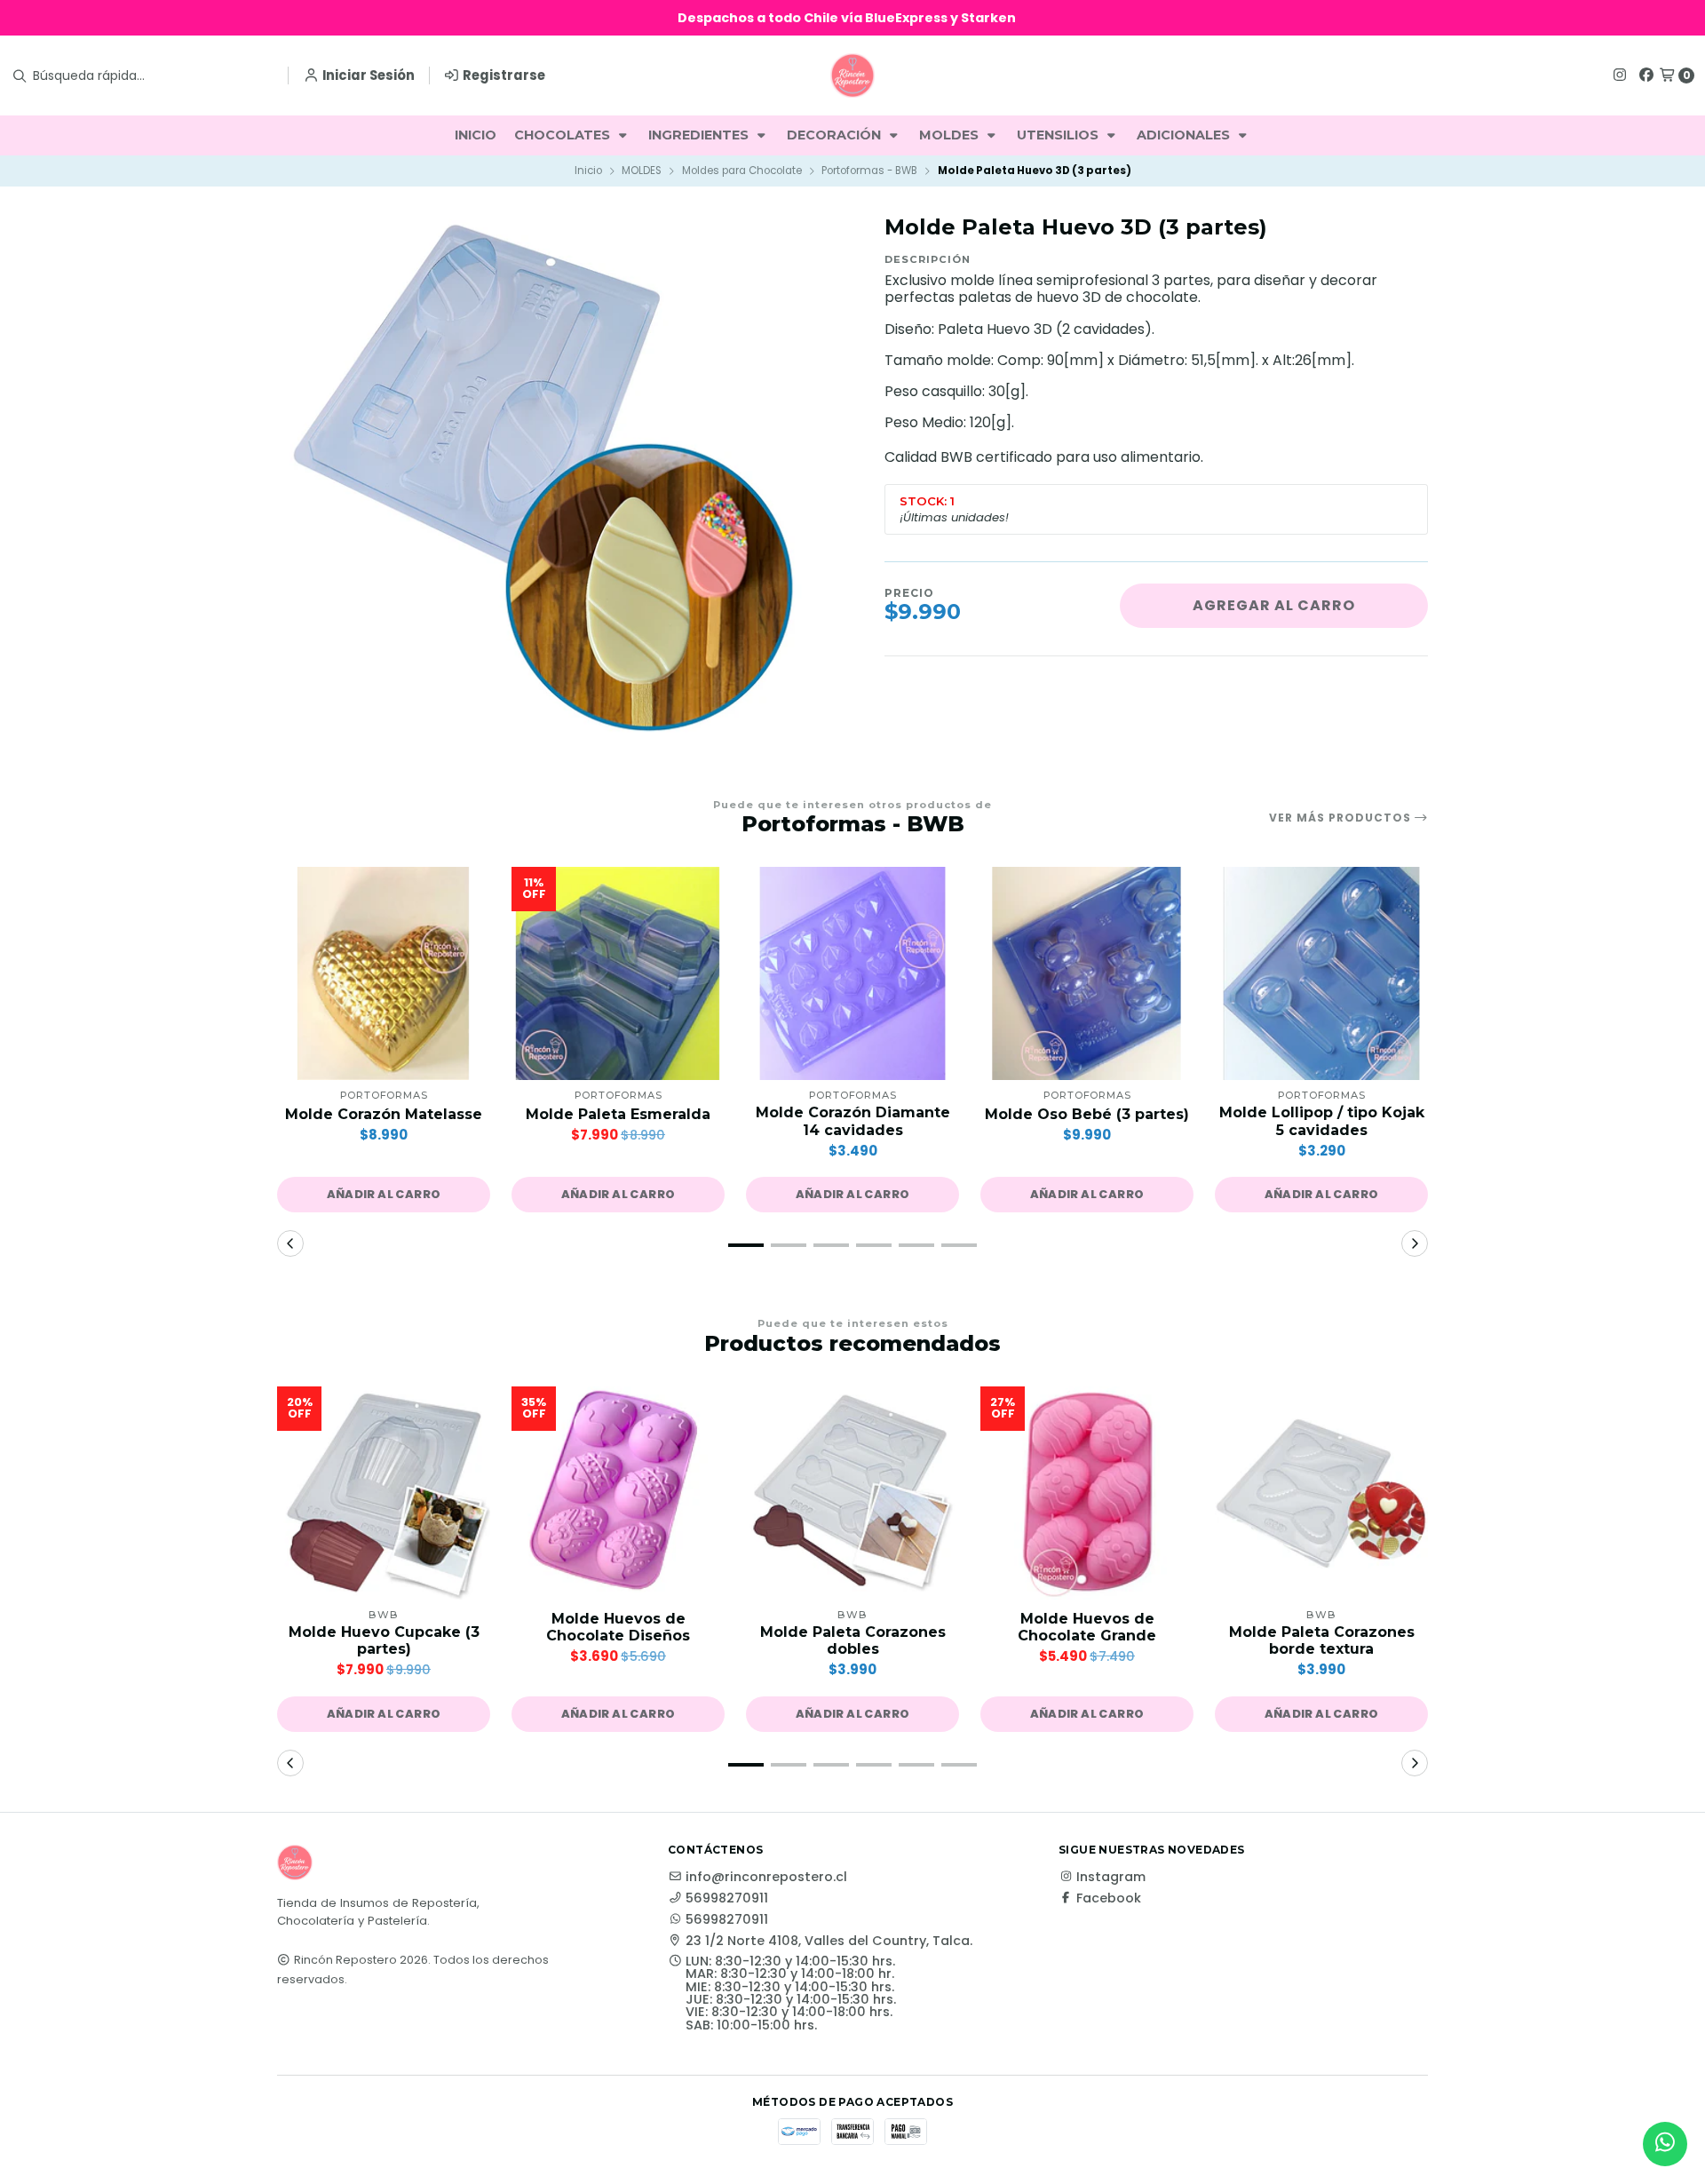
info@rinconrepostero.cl (766, 1877)
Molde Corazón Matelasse (384, 1114)
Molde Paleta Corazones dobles (853, 1640)
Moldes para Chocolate (742, 171)
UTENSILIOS (1059, 135)
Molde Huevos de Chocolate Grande (1087, 1627)
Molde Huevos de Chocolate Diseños (618, 1627)
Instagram (1111, 1877)
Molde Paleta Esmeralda (618, 1114)
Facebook (1109, 1898)
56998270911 (727, 1898)
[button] (384, 1195)
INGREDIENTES (700, 135)
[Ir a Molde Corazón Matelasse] (384, 973)
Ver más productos (1342, 818)
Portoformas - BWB (869, 171)
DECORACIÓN (836, 135)
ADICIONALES (1185, 135)
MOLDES (951, 135)
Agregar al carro (1274, 605)
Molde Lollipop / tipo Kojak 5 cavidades (1322, 1121)
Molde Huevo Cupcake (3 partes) (384, 1640)
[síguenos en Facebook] (1646, 75)
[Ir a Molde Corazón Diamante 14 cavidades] (852, 973)
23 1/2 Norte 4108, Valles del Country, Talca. (829, 1941)
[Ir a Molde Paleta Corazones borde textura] (1321, 1493)
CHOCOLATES (564, 135)
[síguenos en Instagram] (1620, 75)
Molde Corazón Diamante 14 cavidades (853, 1121)
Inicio (588, 171)
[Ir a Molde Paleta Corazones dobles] (852, 1493)
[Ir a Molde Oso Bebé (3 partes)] (1087, 973)
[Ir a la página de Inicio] (852, 75)
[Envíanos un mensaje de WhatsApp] (1665, 2144)
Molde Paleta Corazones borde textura (1322, 1640)
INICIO (476, 135)
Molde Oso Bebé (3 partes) (1087, 1114)
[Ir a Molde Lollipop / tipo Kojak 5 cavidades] (1321, 973)
